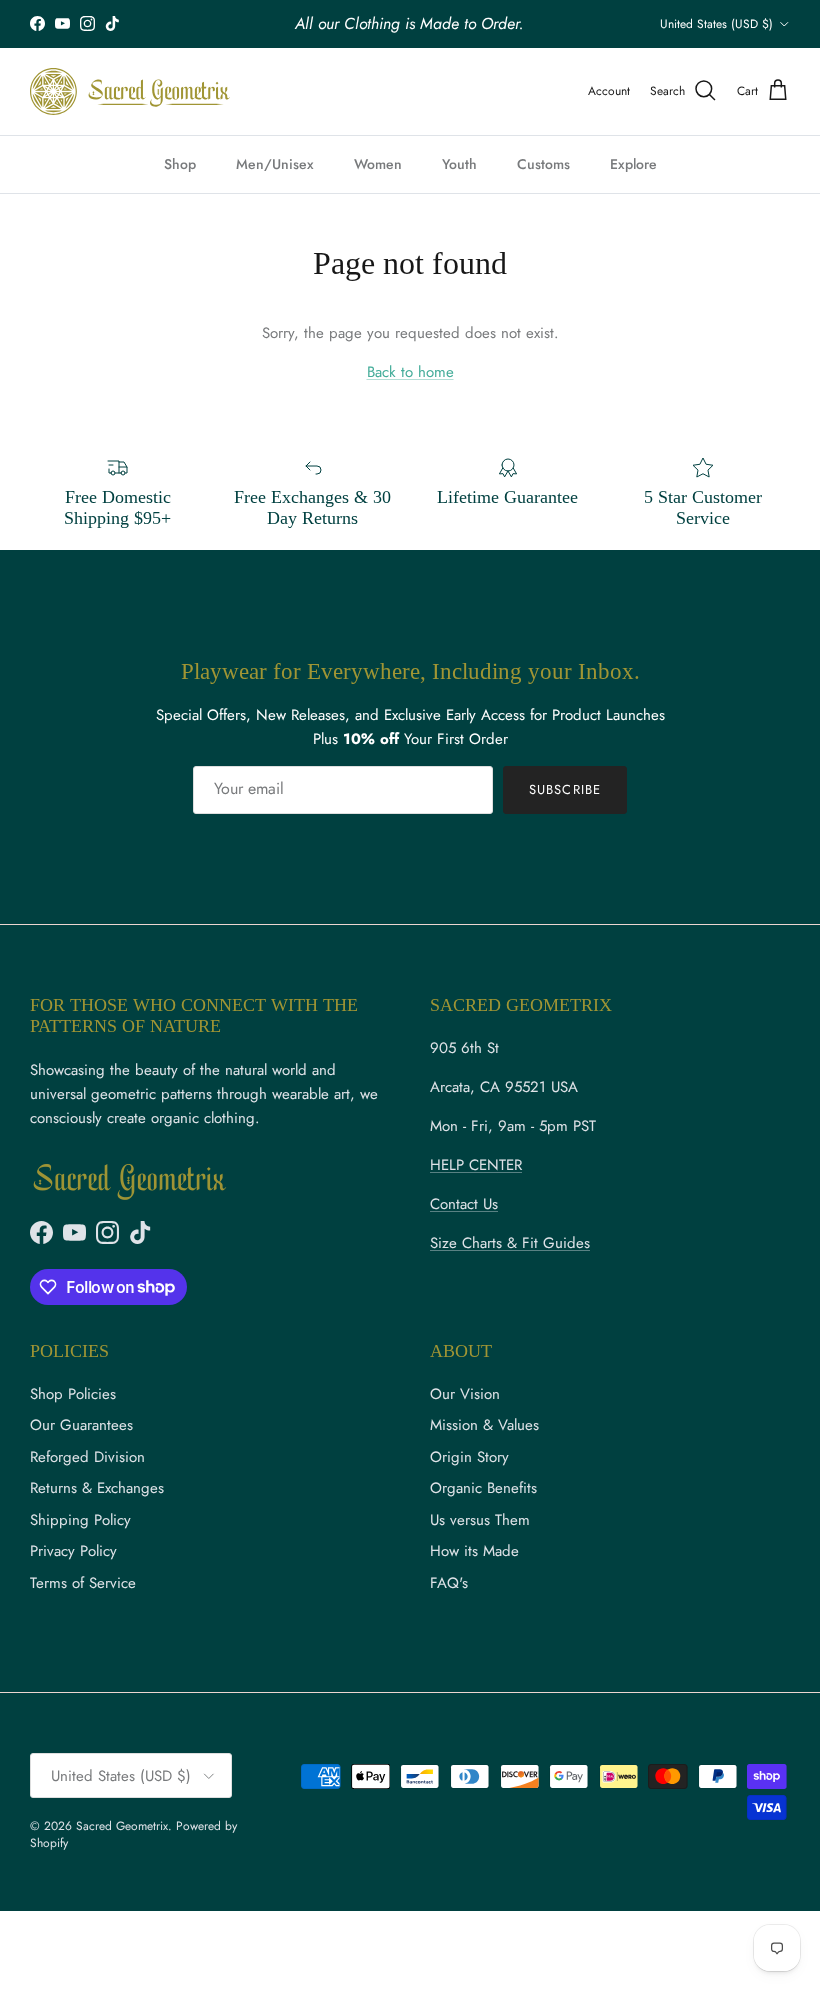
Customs (543, 164)
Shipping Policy (80, 1520)
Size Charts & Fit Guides (510, 1243)
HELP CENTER (476, 1165)
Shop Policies (73, 1394)
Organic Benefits (483, 1488)
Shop (180, 164)
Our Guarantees (81, 1425)
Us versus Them (480, 1520)
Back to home (410, 372)
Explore (633, 164)
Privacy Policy (73, 1551)
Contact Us (464, 1204)
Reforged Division (87, 1457)
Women (378, 164)
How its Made (474, 1551)
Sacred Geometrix (122, 1826)
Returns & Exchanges (97, 1488)
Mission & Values (484, 1425)
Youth (459, 164)
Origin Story (469, 1457)
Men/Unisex (275, 164)
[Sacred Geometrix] (130, 91)
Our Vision (465, 1394)
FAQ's (449, 1583)
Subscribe (564, 789)
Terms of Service (83, 1583)
